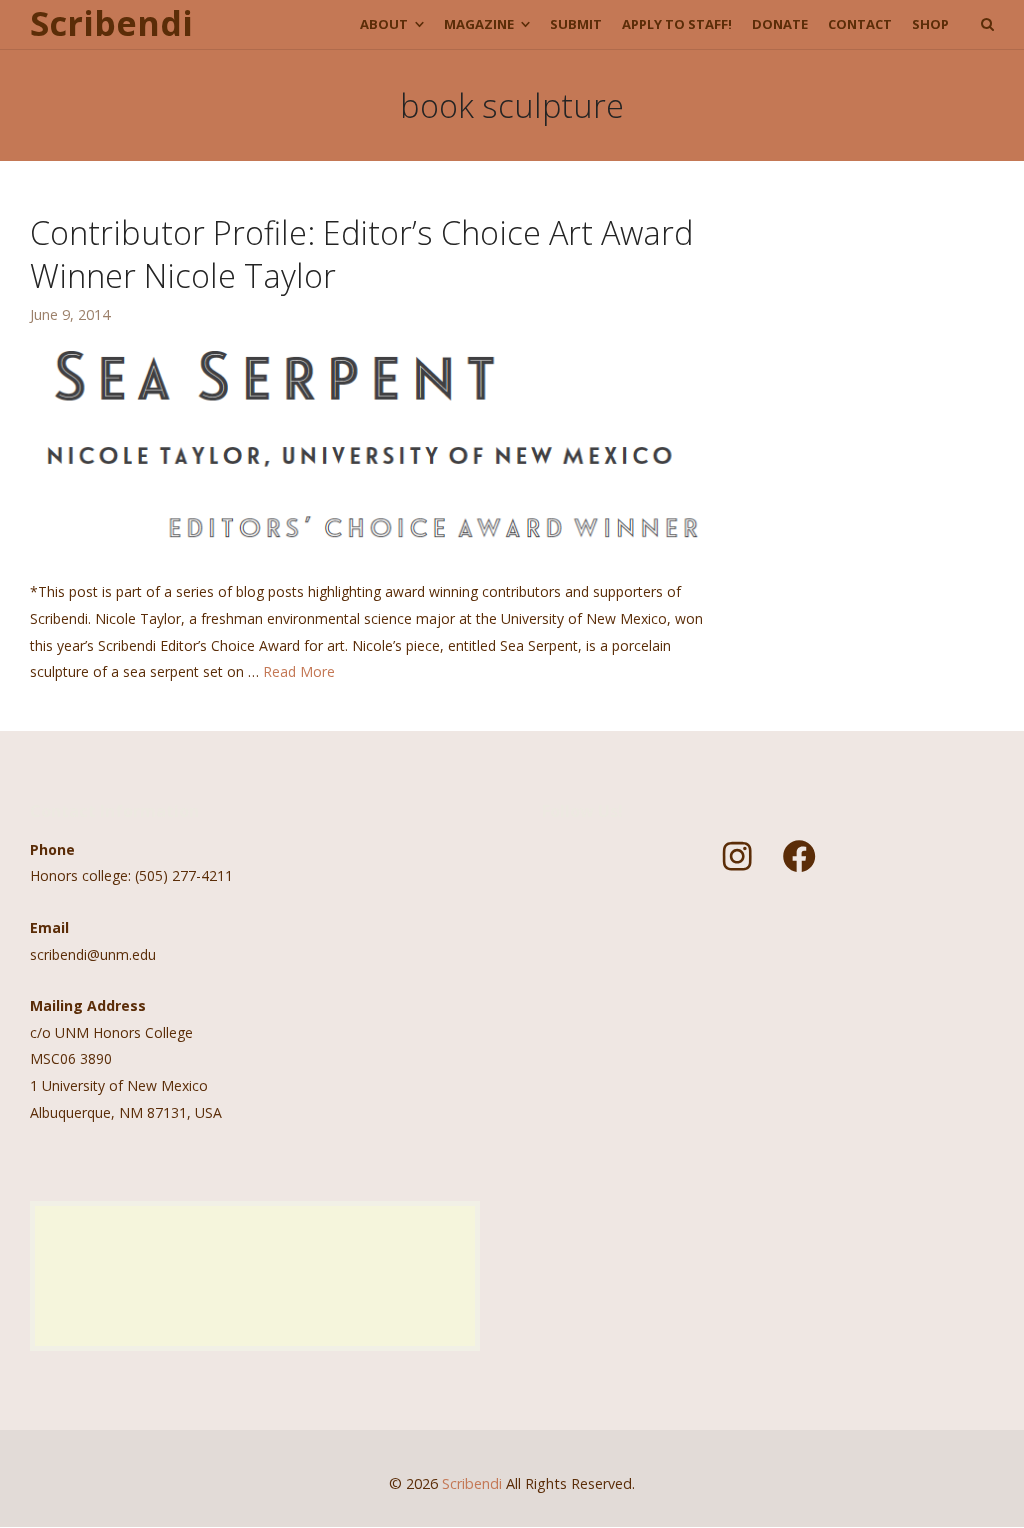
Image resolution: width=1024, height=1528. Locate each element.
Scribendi (111, 24)
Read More (299, 671)
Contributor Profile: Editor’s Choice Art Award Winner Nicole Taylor (361, 253)
